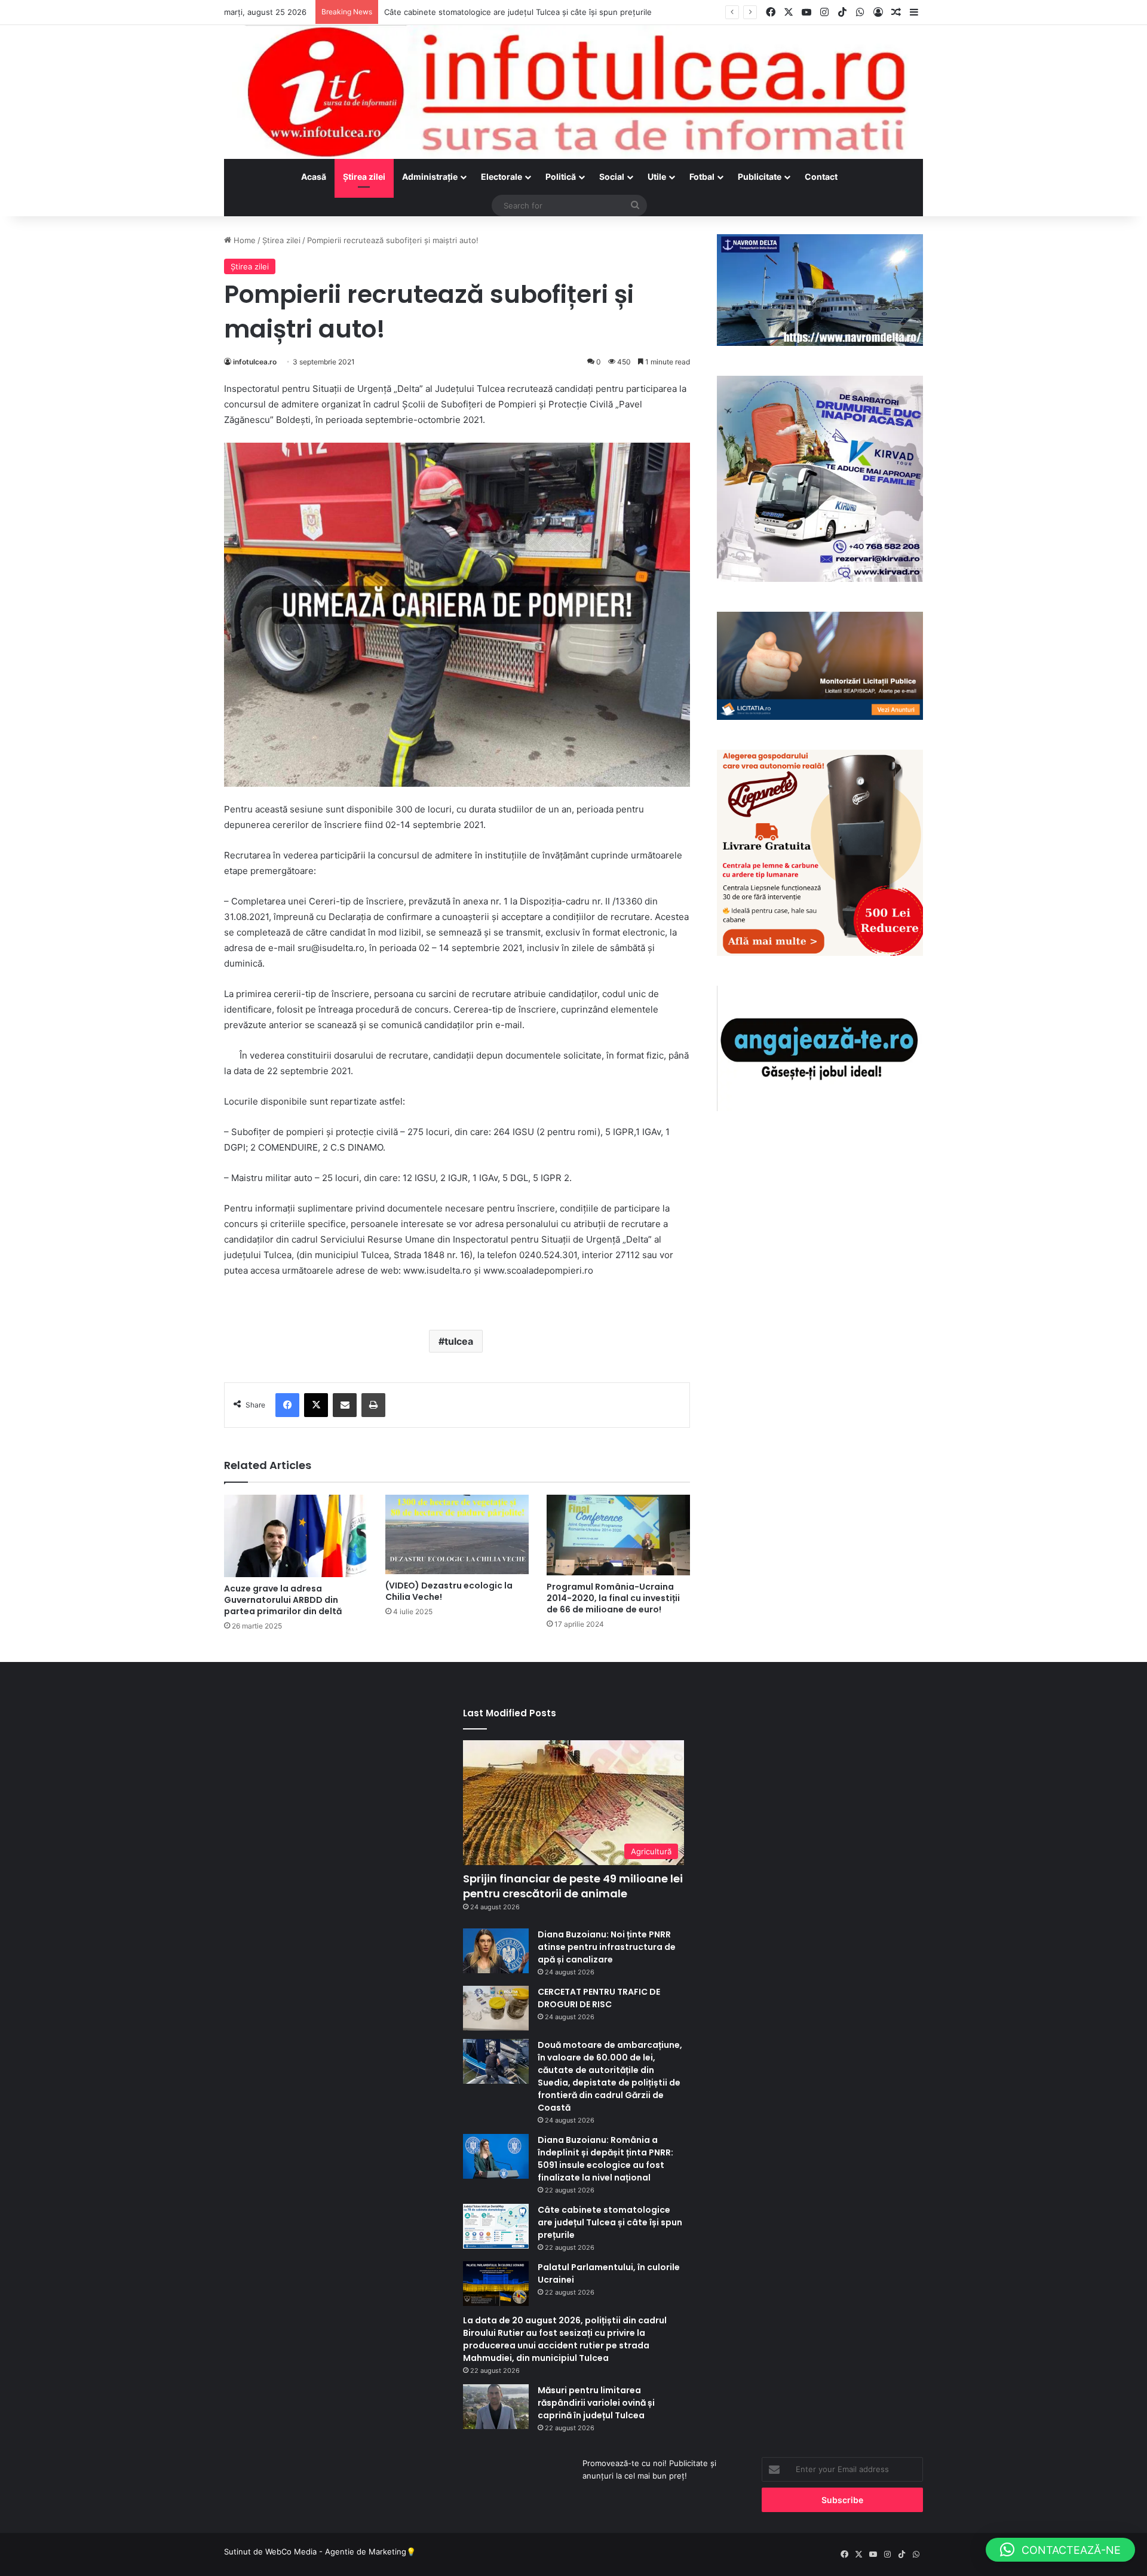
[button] (1060, 2550)
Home (243, 240)
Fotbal (702, 177)
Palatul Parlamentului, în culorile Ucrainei (459, 12)
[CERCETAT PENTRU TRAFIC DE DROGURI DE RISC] (496, 2008)
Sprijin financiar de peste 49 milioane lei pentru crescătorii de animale (573, 1886)
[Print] (373, 1405)
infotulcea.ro (255, 362)
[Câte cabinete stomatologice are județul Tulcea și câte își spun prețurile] (496, 2226)
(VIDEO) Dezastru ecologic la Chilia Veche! (449, 1591)
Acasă (314, 177)
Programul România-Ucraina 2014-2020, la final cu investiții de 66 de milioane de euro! (613, 1598)
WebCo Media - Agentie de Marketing (336, 2552)
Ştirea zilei (364, 177)
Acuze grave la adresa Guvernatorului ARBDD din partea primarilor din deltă (283, 1600)
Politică (561, 177)
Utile (657, 177)
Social (612, 177)
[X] (316, 1405)
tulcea (459, 1341)
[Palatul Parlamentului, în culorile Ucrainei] (496, 2284)
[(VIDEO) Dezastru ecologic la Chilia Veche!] (457, 1534)
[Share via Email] (345, 1405)
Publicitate (760, 177)
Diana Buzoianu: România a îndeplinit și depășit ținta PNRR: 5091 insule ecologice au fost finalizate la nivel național (605, 2159)
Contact (821, 177)
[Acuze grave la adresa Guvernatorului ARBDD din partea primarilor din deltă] (296, 1536)
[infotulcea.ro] (573, 92)
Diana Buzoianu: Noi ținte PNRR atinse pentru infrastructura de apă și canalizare (607, 1947)
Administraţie (430, 177)
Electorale (502, 177)
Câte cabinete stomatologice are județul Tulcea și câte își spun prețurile (610, 2222)
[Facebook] (287, 1405)
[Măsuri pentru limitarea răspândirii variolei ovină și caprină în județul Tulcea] (496, 2407)
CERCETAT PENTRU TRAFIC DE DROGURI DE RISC (599, 1998)
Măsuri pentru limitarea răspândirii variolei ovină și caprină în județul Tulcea (596, 2403)
